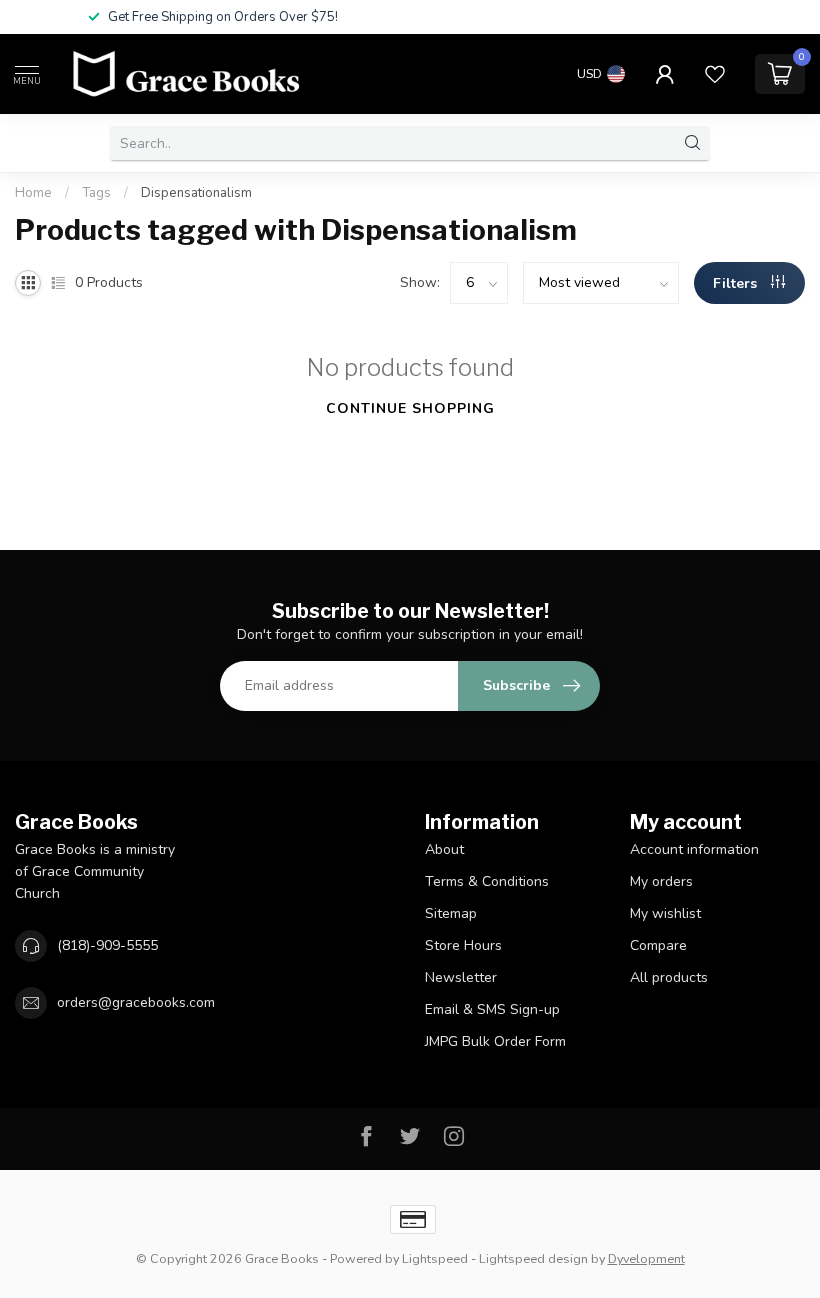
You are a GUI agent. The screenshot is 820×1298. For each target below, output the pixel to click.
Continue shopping (410, 408)
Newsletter (461, 977)
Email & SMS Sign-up (492, 1009)
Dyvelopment (646, 1258)
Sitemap (451, 913)
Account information (694, 849)
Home (33, 193)
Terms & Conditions (487, 881)
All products (669, 977)
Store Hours (463, 945)
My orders (661, 881)
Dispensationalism (196, 193)
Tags (96, 193)
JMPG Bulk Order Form (495, 1041)
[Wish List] (715, 74)
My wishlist (665, 913)
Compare (658, 945)
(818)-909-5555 (107, 945)
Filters (737, 283)
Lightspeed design (533, 1258)
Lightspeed (435, 1258)
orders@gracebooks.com (136, 1002)
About (444, 849)
